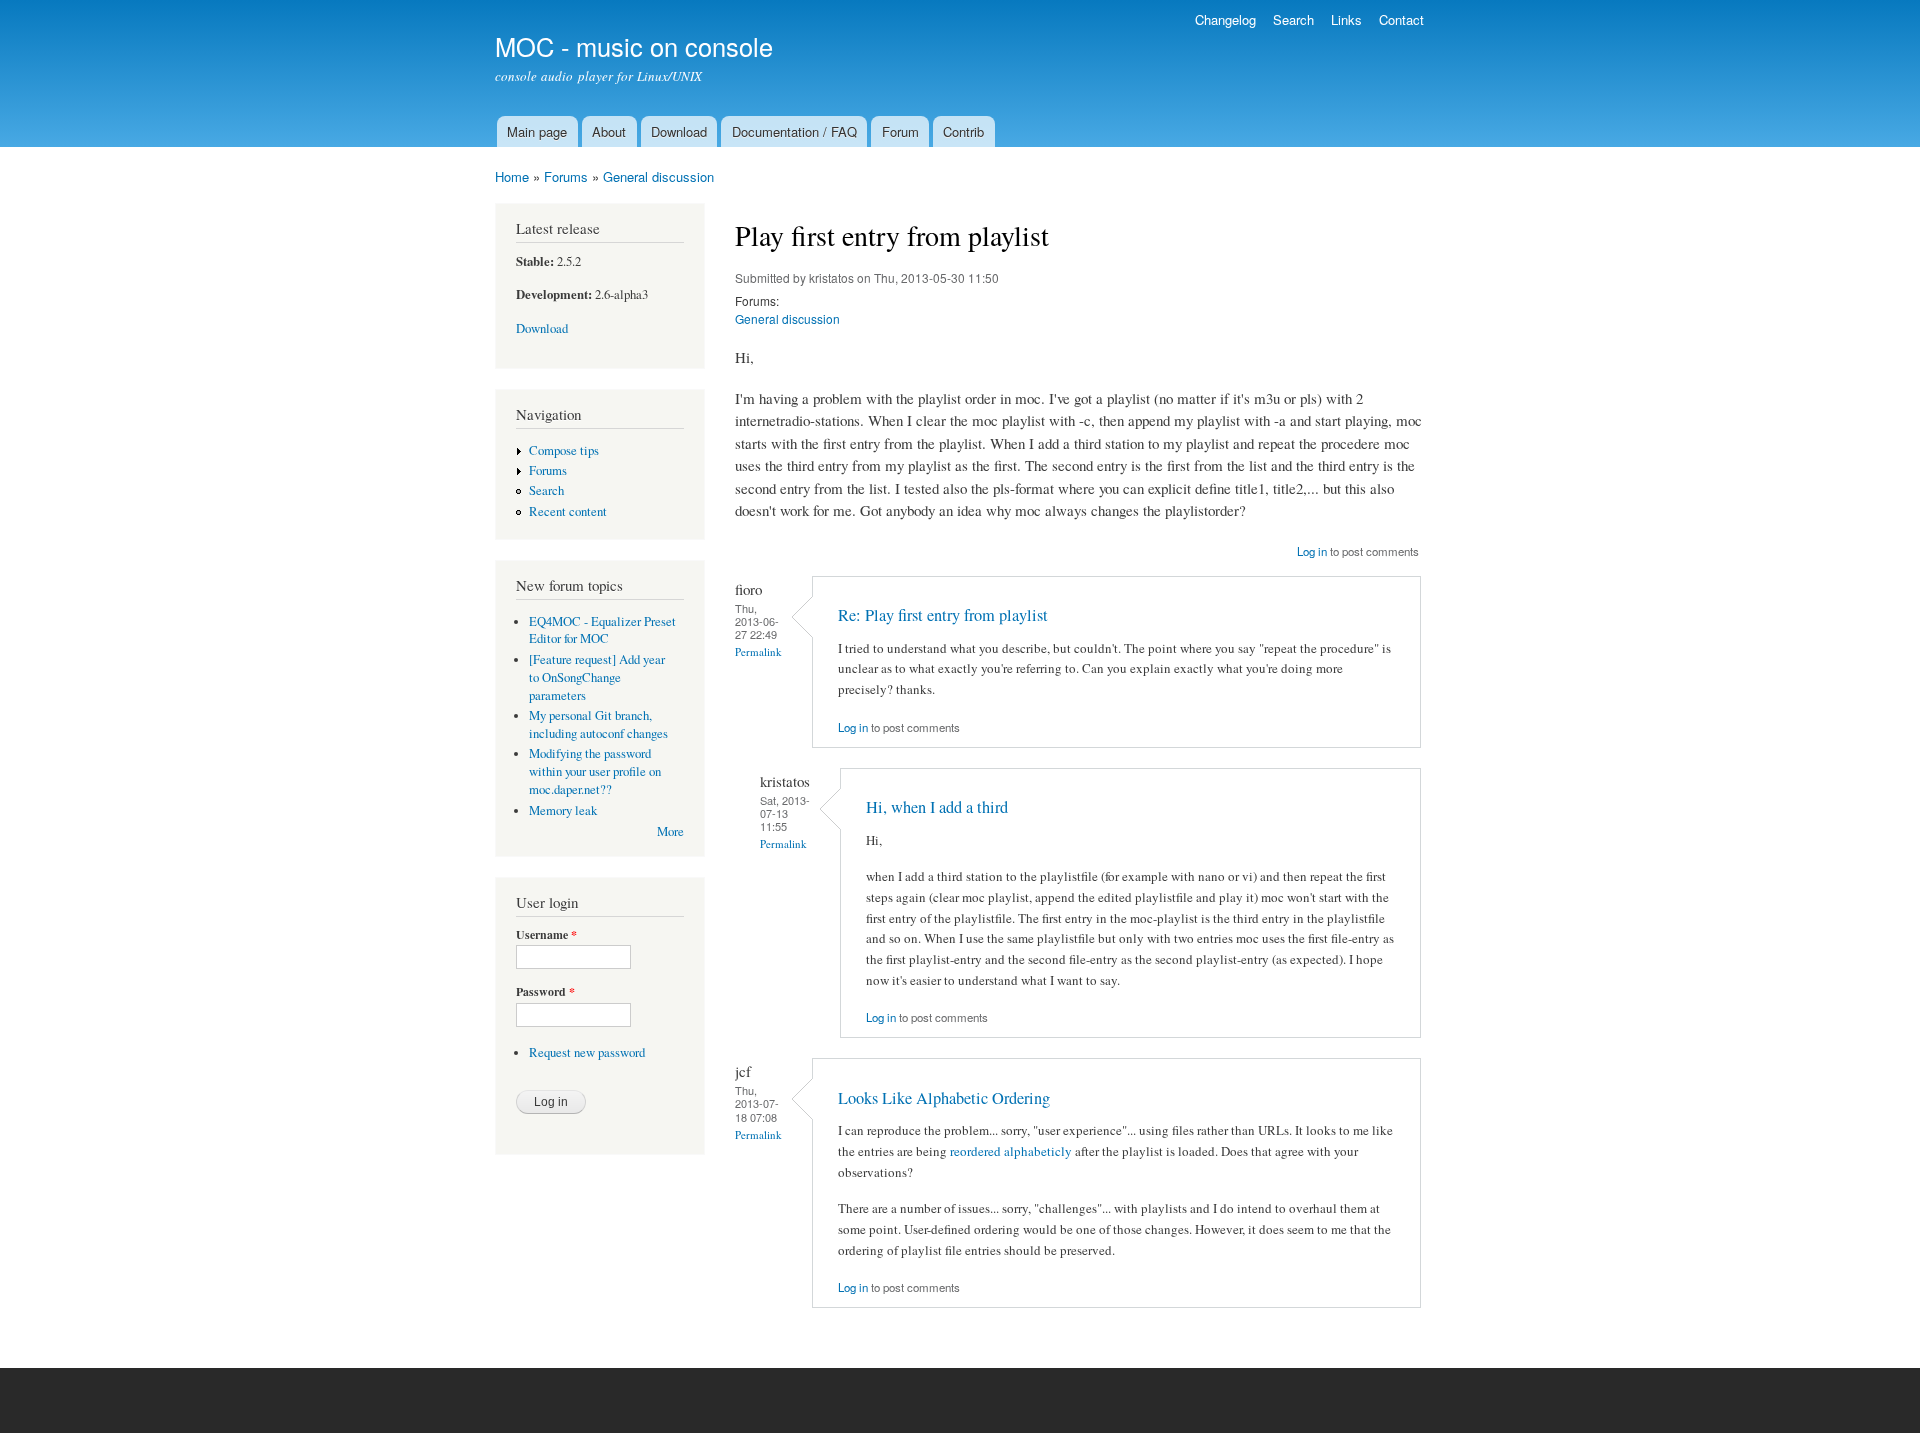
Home (512, 176)
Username (546, 935)
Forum (900, 131)
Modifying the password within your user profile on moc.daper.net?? (595, 771)
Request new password (587, 1052)
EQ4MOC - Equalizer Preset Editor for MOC (602, 630)
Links (1346, 19)
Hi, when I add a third (937, 807)
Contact (1401, 19)
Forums (566, 176)
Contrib (963, 131)
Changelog (1225, 19)
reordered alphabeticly (1011, 1151)
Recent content (568, 511)
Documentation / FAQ (794, 131)
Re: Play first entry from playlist (943, 615)
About (609, 131)
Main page (537, 131)
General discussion (658, 176)
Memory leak (563, 810)
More (670, 831)
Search (1293, 19)
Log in (1312, 551)
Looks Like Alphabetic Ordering (944, 1098)
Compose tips (564, 450)
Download (679, 131)
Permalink (758, 651)
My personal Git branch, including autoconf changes (598, 724)
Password (545, 992)
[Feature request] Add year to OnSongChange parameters (597, 677)
